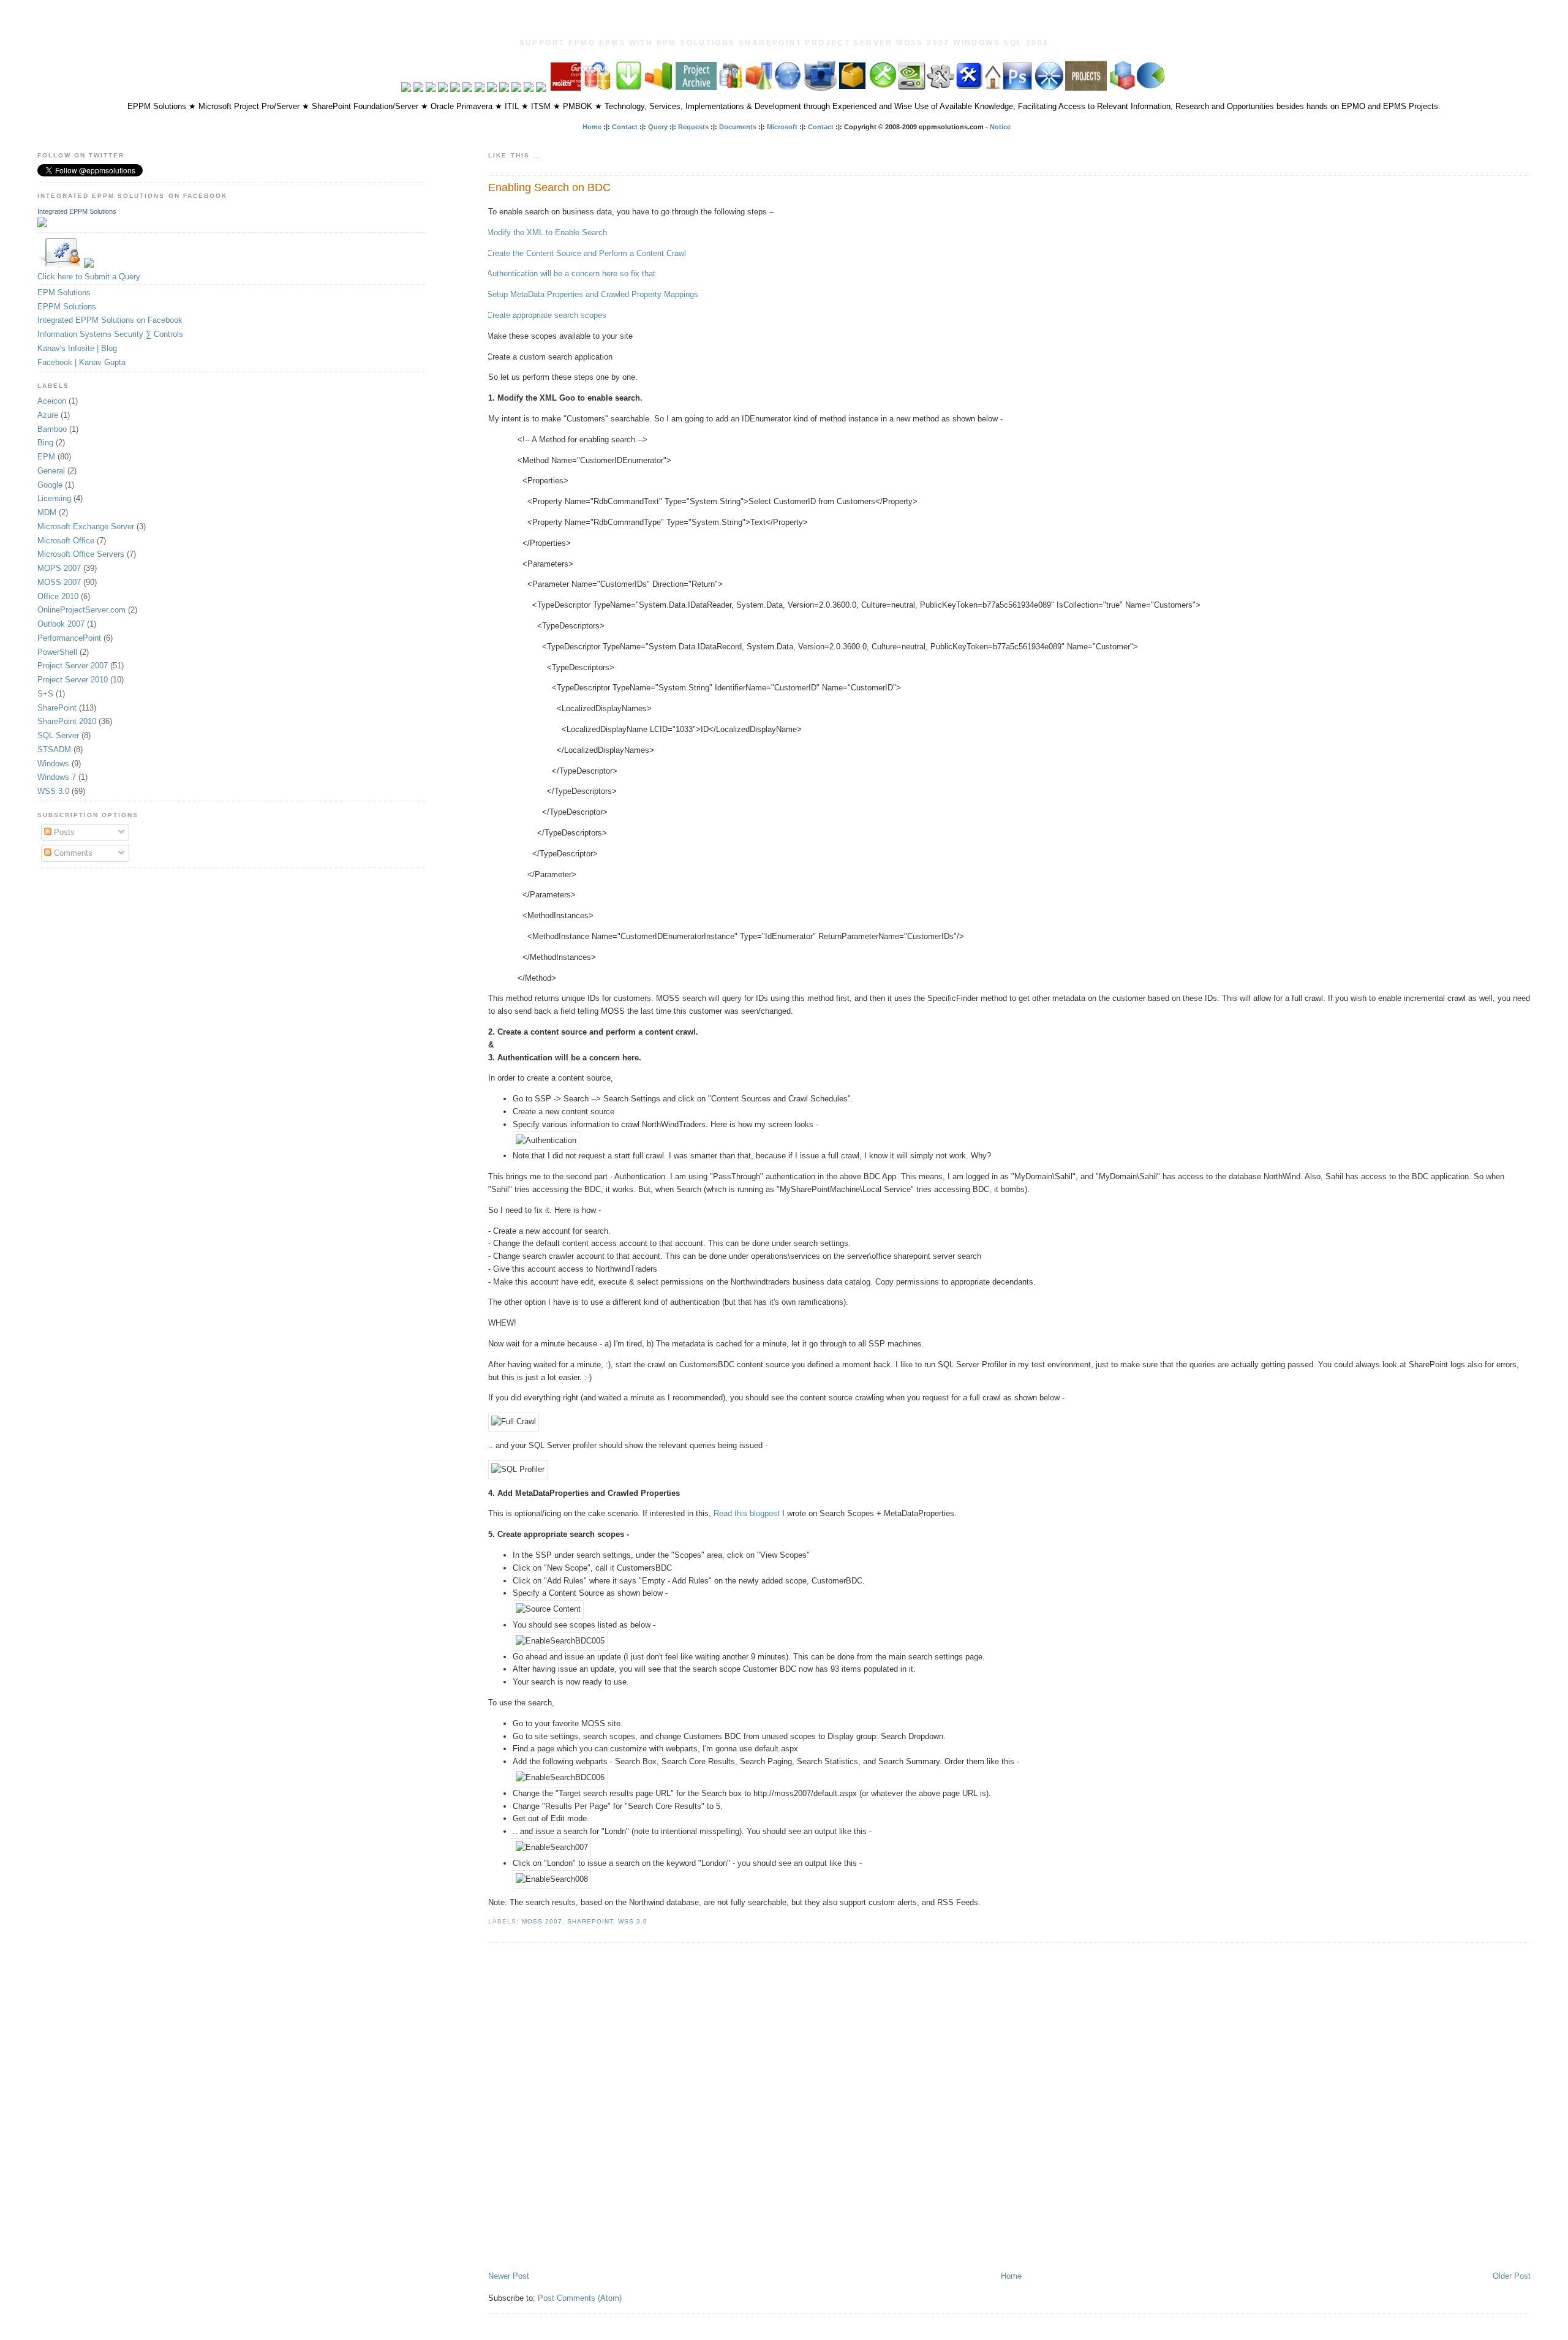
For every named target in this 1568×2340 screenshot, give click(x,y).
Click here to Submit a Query (89, 277)
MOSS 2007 (542, 1921)
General (51, 471)
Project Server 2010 (73, 680)
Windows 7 (57, 777)
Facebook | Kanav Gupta (81, 362)
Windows (53, 764)
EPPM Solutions (67, 307)
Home (592, 127)
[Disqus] (1009, 2108)
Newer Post (509, 2276)
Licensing (54, 498)
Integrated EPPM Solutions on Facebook (110, 320)
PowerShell (57, 652)
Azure (48, 415)
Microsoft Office (66, 541)
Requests (693, 127)
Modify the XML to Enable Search (547, 232)
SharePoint (590, 1921)
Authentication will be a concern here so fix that (571, 274)
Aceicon (52, 401)
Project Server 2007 (73, 666)
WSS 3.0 (633, 1921)
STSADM (54, 749)
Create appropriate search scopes (547, 315)
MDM (47, 512)
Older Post (1512, 2276)
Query (658, 127)
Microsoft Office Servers (81, 554)
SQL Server (58, 735)
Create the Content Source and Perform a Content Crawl (586, 253)
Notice (1000, 127)
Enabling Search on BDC (549, 187)
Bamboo (52, 429)
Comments (72, 853)
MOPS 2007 (59, 568)
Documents (738, 127)
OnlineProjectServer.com (81, 610)
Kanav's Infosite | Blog (77, 348)
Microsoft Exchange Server (86, 526)
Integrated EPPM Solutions (77, 211)
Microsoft (782, 127)
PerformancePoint (69, 638)
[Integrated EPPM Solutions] (42, 225)
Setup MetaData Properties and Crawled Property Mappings (593, 294)
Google (50, 485)
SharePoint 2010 (67, 721)
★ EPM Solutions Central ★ (784, 28)
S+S (45, 694)
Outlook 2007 (61, 624)
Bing (45, 443)
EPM (46, 457)
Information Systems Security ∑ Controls (110, 334)
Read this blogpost (747, 1513)
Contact (625, 127)
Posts (63, 832)
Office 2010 (58, 596)
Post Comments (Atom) (580, 2298)
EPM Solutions (64, 292)
